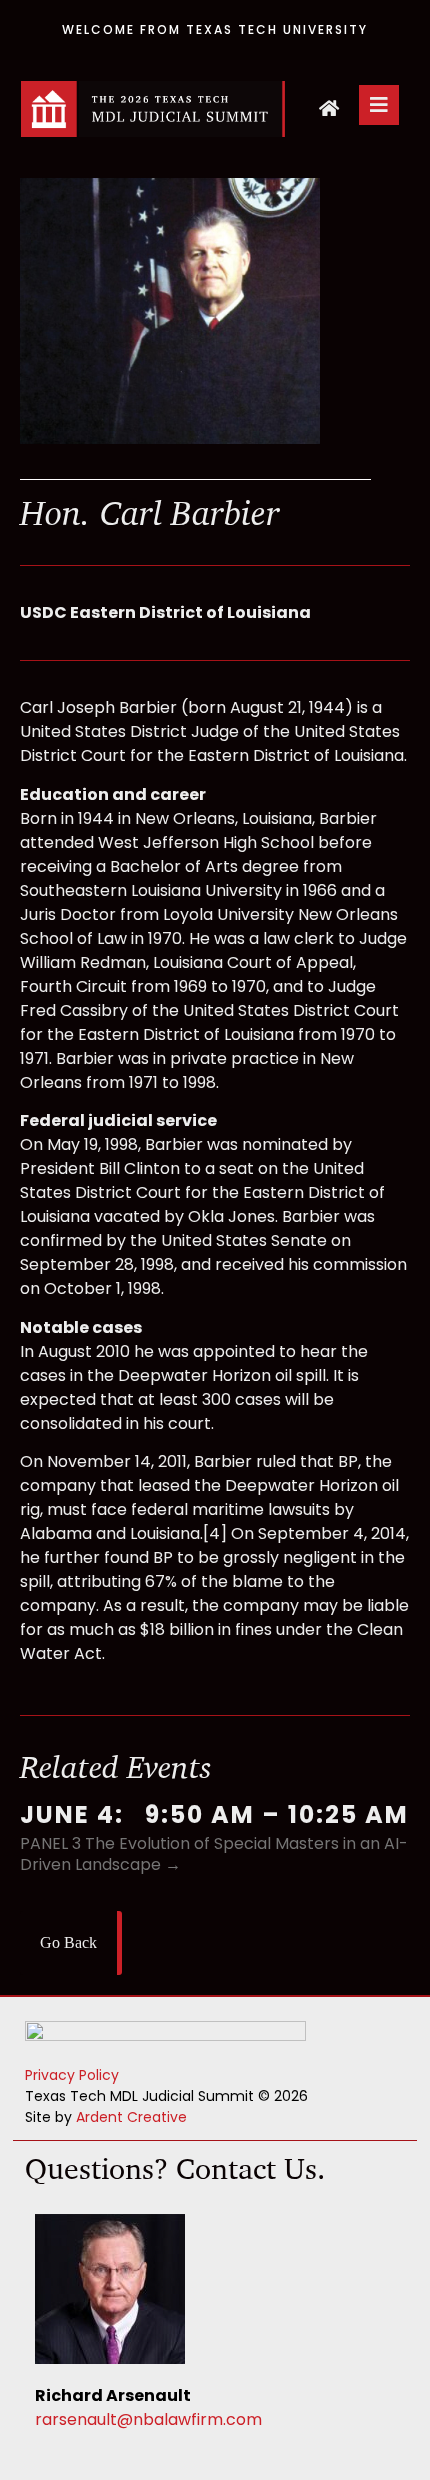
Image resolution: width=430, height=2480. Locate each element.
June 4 (67, 1814)
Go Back (68, 1942)
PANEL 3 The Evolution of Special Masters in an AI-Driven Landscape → (214, 1854)
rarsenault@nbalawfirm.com (148, 2419)
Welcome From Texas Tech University (215, 29)
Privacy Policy (72, 2075)
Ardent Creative (131, 2117)
